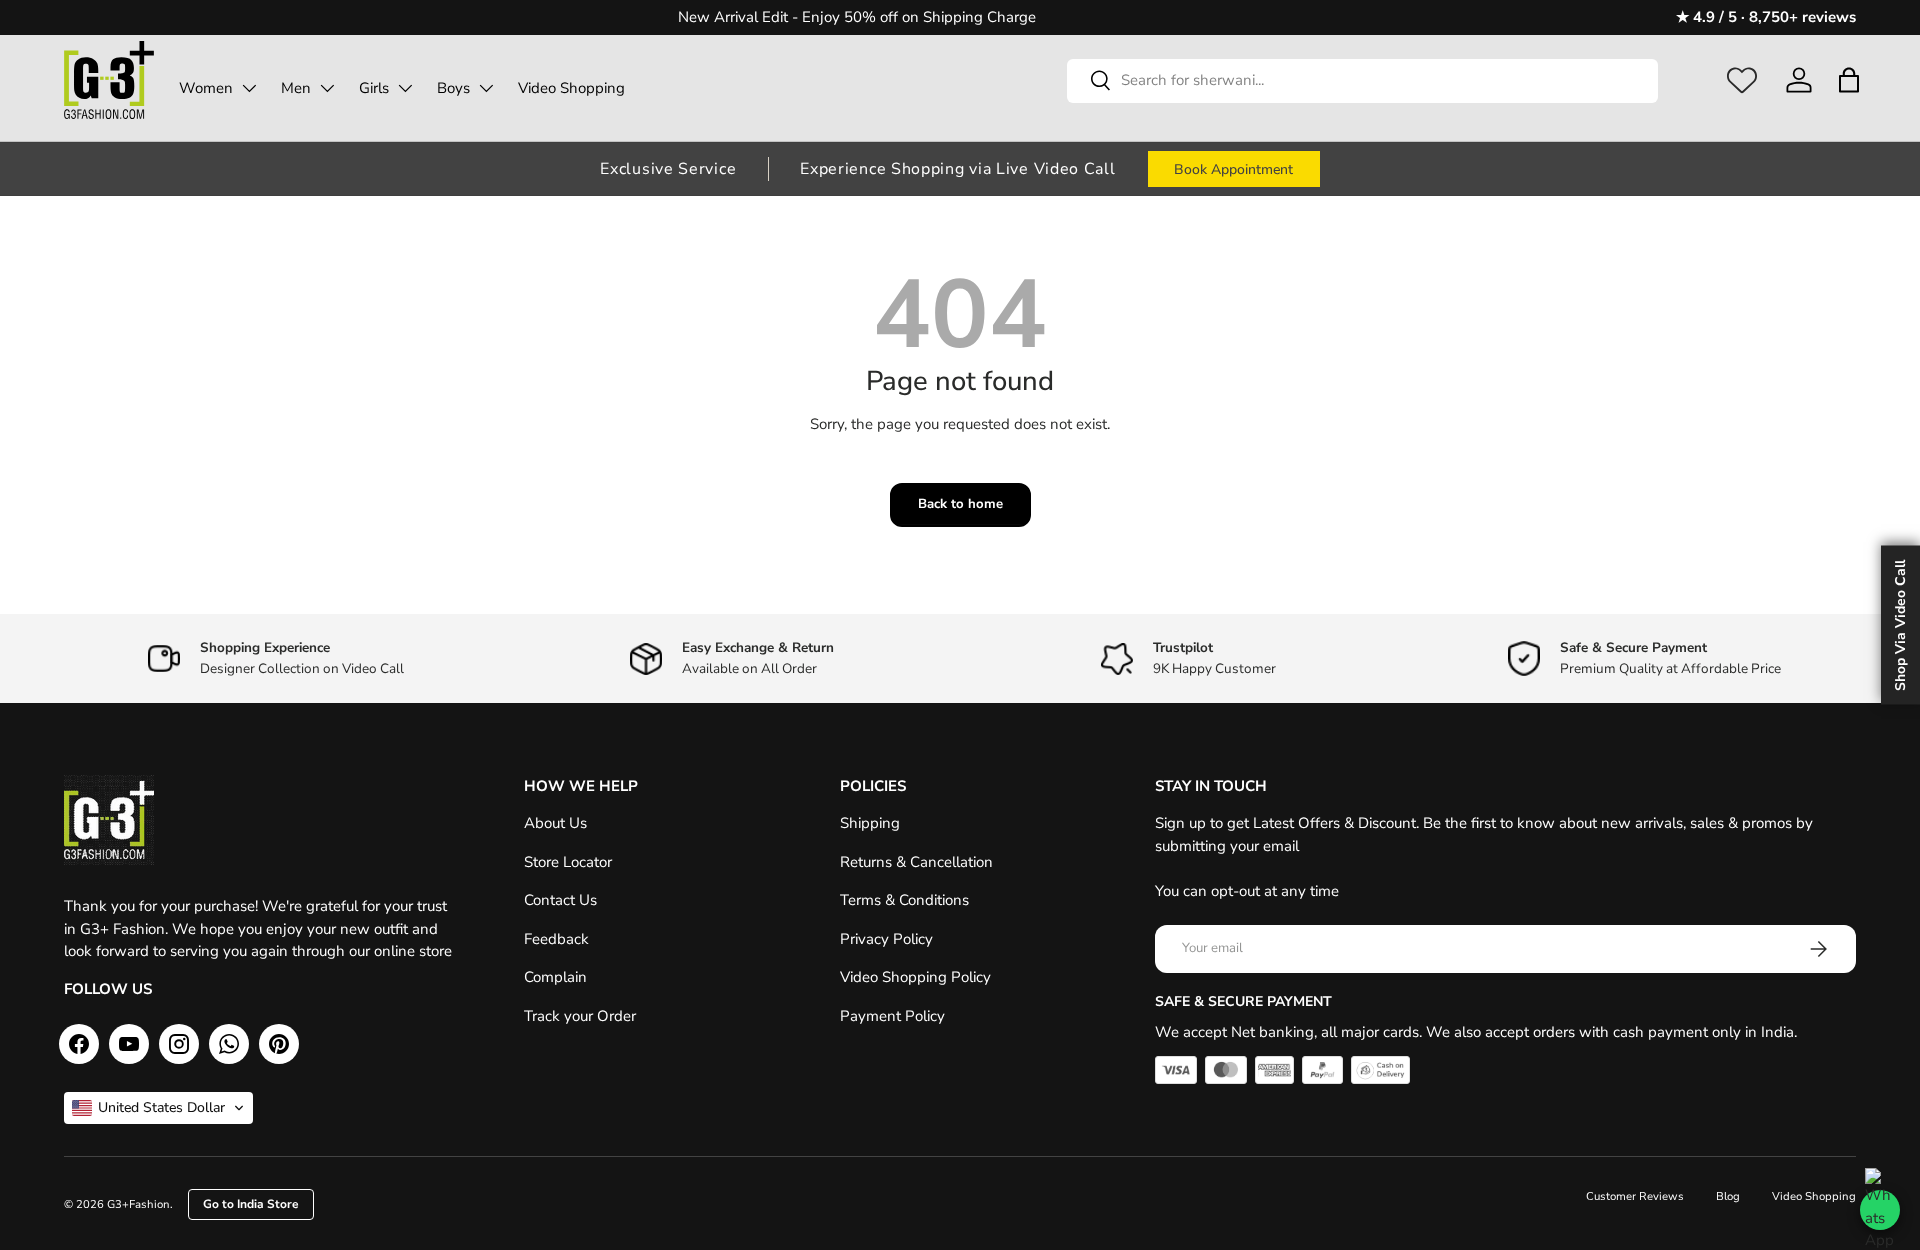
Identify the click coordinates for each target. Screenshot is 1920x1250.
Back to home (960, 504)
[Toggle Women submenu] (249, 88)
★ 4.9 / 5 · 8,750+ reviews (1766, 17)
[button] (1848, 80)
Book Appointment (1233, 169)
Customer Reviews (1635, 1196)
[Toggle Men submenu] (327, 88)
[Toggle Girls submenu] (405, 88)
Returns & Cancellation (916, 862)
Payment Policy (892, 1016)
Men (296, 88)
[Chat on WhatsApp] (1880, 1210)
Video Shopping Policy (915, 977)
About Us (555, 823)
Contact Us (560, 900)
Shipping (870, 823)
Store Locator (568, 862)
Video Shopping (571, 88)
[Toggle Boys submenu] (486, 88)
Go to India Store (251, 1204)
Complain (555, 977)
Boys (453, 88)
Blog (1728, 1196)
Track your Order (580, 1016)
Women (206, 88)
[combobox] (1362, 80)
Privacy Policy (886, 939)
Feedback (556, 939)
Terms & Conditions (904, 900)
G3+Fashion (138, 1204)
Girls (374, 88)
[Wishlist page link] (1742, 80)
